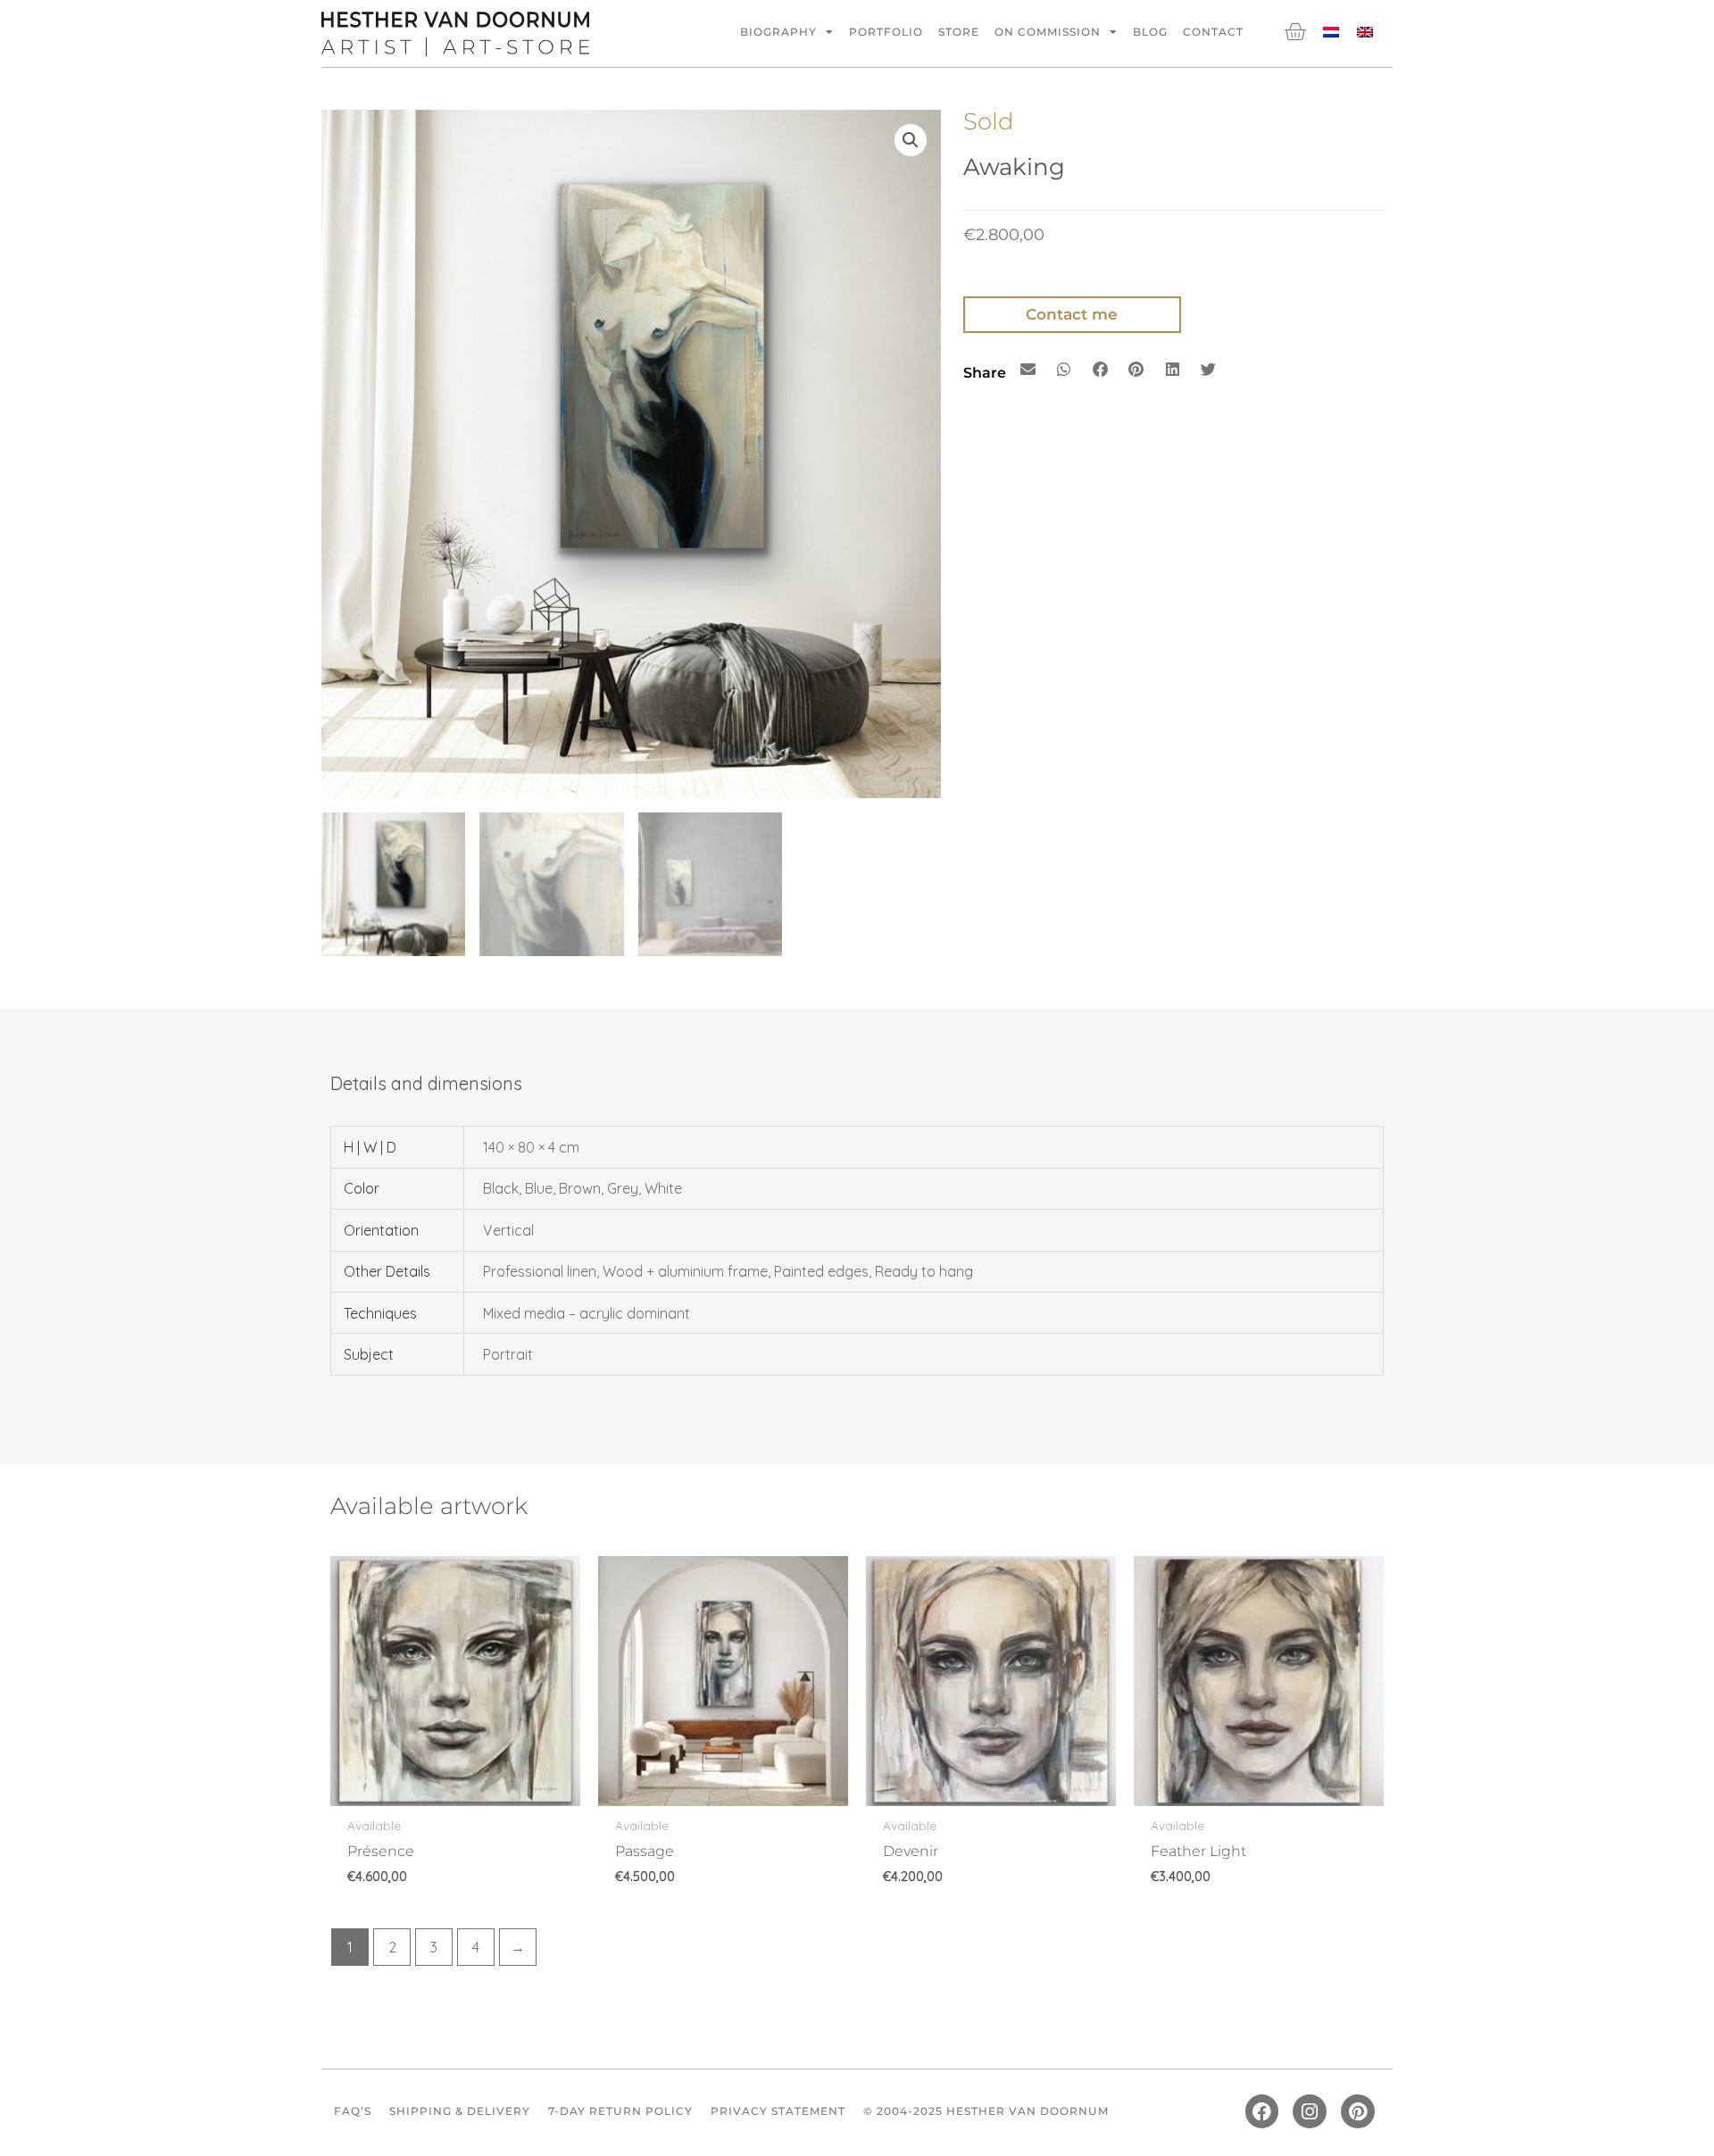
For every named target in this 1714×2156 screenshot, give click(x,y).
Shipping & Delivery (460, 2111)
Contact (1213, 32)
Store (959, 32)
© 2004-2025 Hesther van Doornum (986, 2111)
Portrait (508, 1354)
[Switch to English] (1365, 31)
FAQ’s (353, 2111)
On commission (1048, 32)
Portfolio (886, 32)
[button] (911, 140)
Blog (1150, 32)
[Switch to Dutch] (1331, 31)
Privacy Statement (778, 2111)
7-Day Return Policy (620, 2111)
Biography (778, 32)
